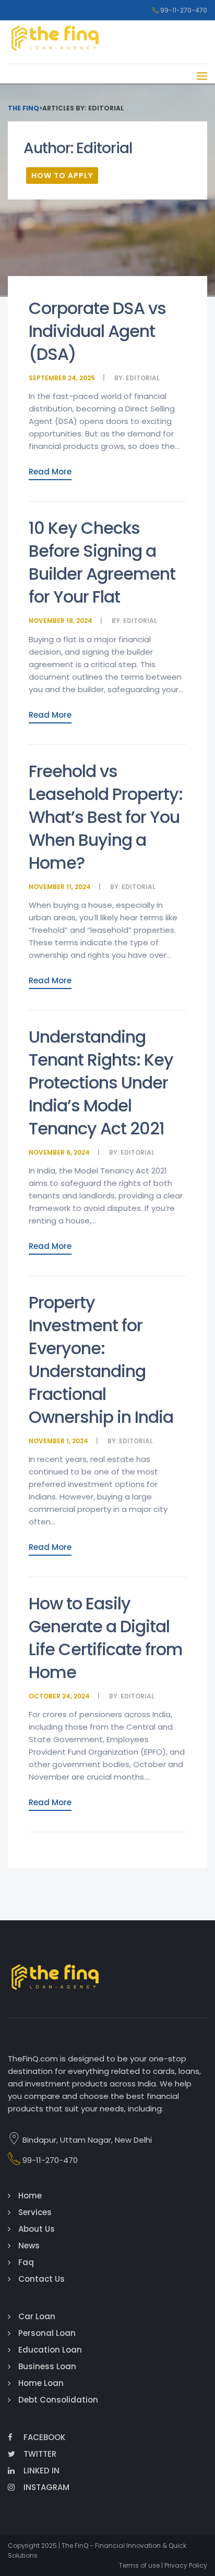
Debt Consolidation (58, 2400)
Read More (50, 472)
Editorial (143, 378)
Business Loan (47, 2366)
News (29, 2246)
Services (35, 2212)
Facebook (44, 2437)
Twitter (40, 2454)
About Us (37, 2229)
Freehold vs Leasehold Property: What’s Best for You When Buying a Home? (106, 817)
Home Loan (41, 2383)
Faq (26, 2262)
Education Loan (50, 2350)
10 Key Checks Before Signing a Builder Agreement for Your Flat (102, 562)
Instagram (46, 2487)
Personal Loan (47, 2333)
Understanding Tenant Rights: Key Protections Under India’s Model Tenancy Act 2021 (101, 1083)
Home (30, 2196)
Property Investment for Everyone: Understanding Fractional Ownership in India (101, 1360)
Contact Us (41, 2279)
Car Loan (37, 2316)
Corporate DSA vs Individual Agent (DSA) (97, 331)
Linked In (41, 2471)
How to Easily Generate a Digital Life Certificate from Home (106, 1638)
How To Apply (62, 176)
